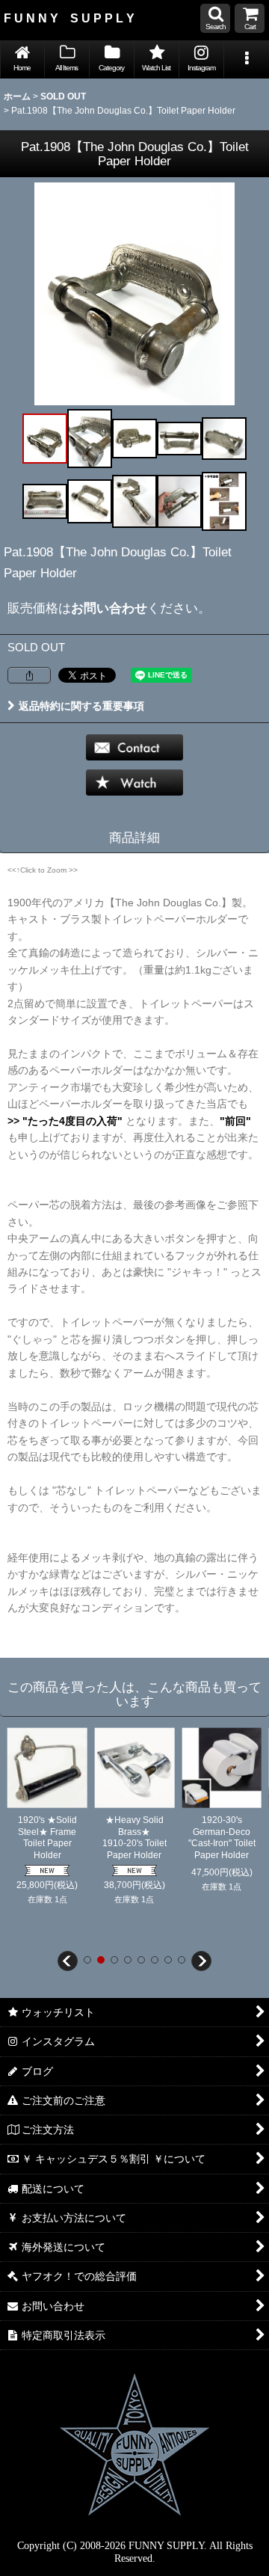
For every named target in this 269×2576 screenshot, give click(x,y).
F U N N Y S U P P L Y (69, 18)
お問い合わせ (109, 608)
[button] (215, 18)
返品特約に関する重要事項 (81, 706)
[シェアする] (29, 675)
